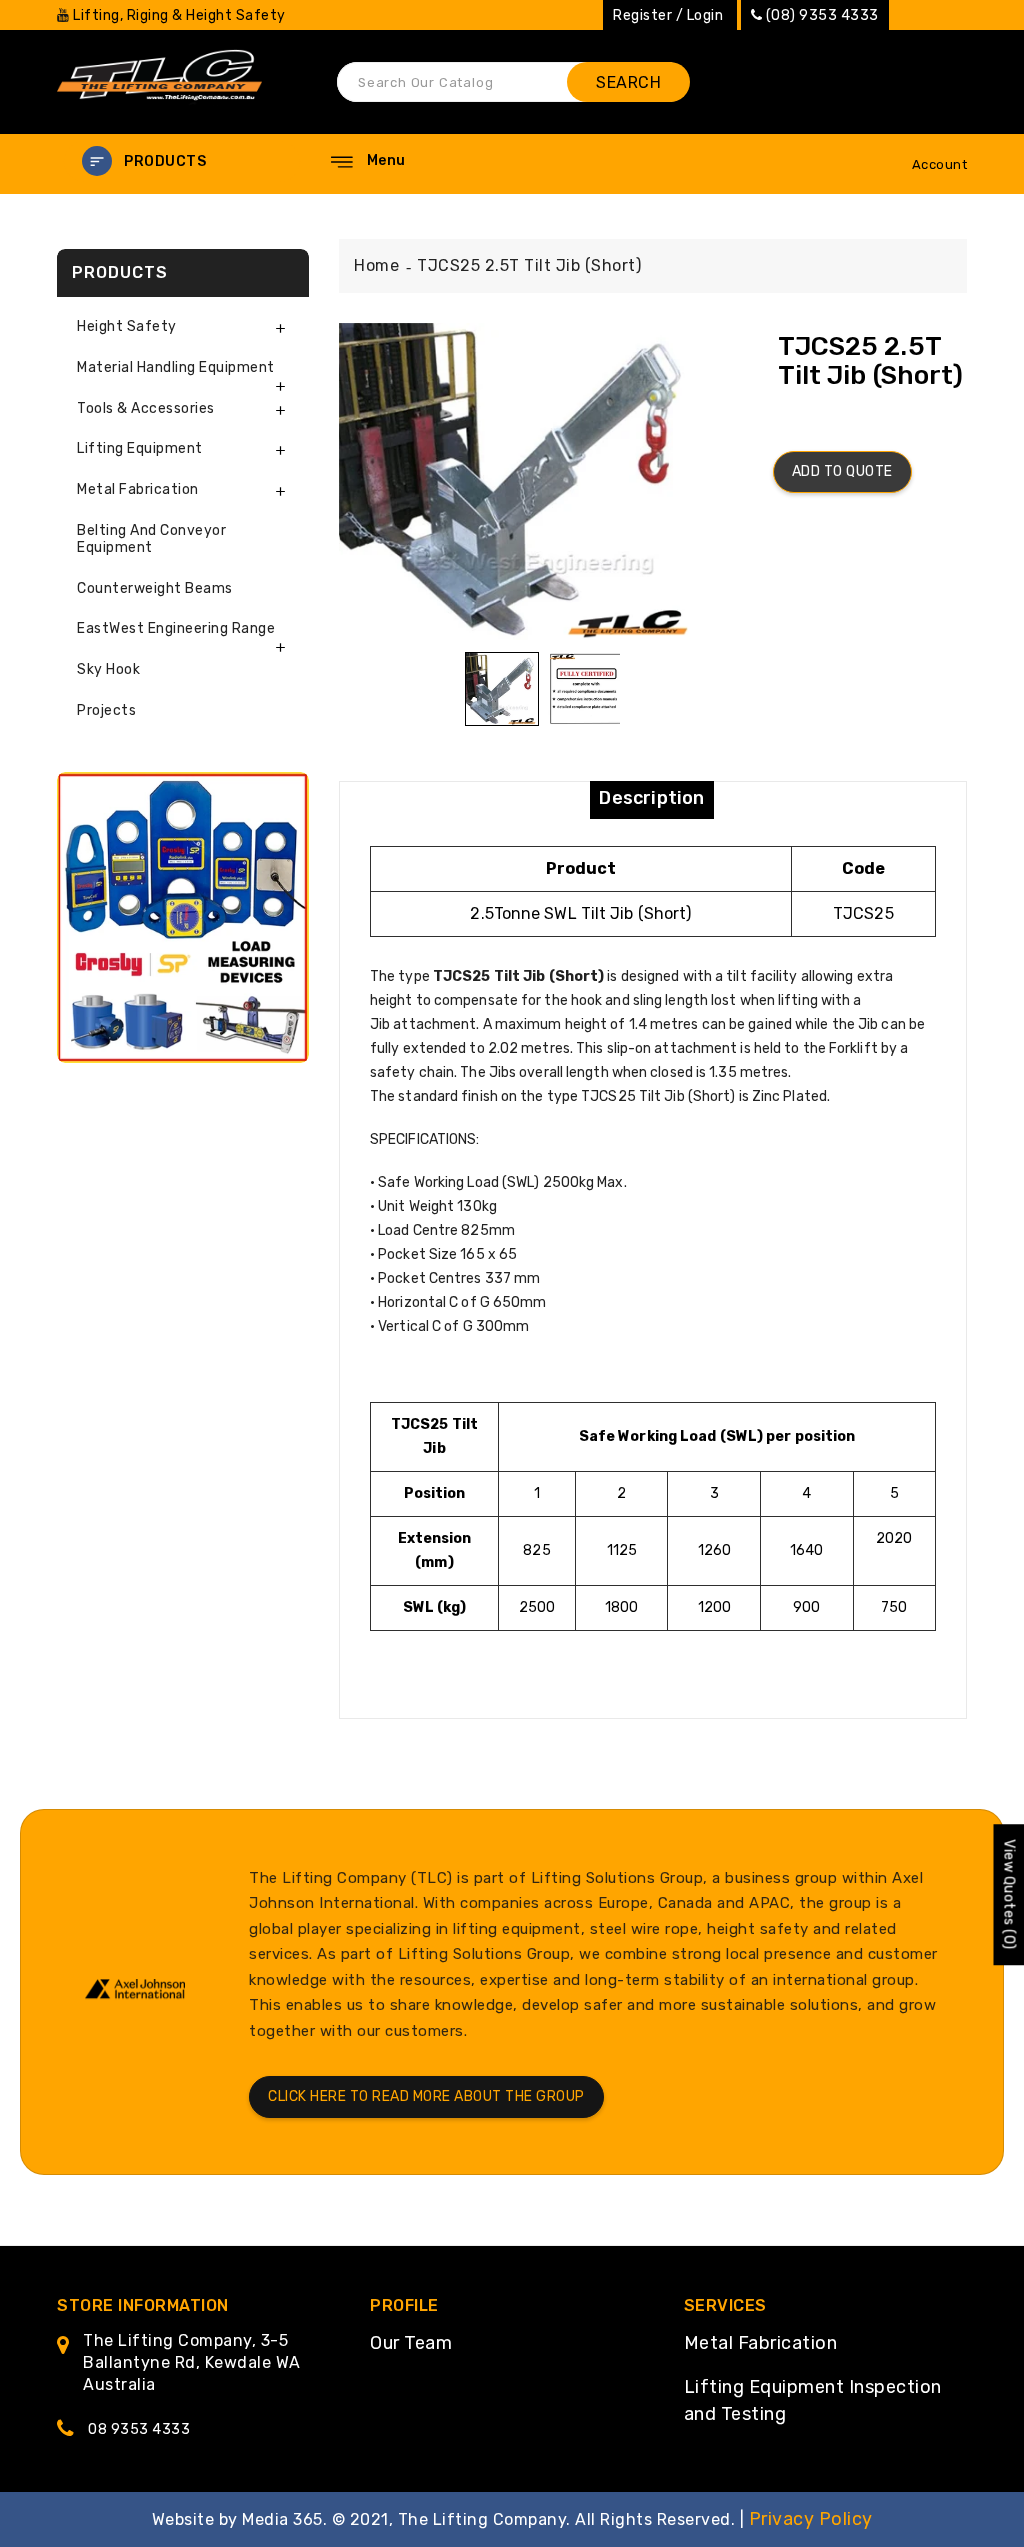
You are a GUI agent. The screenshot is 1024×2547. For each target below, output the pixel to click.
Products (165, 161)
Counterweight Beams (155, 588)
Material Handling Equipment (176, 367)
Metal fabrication (138, 489)
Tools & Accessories (146, 408)
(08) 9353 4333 (822, 15)
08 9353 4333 (139, 2429)
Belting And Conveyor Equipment (151, 539)
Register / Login (668, 15)
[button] (182, 161)
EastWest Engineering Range (176, 628)
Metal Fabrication (761, 2343)
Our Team (411, 2343)
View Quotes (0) (1008, 1895)
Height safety (127, 326)
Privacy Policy (811, 2519)
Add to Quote (842, 471)
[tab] (183, 327)
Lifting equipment (140, 448)
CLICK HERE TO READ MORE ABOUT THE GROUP (426, 2096)
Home (376, 265)
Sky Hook (108, 669)
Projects (106, 710)
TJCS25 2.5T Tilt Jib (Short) (529, 265)
